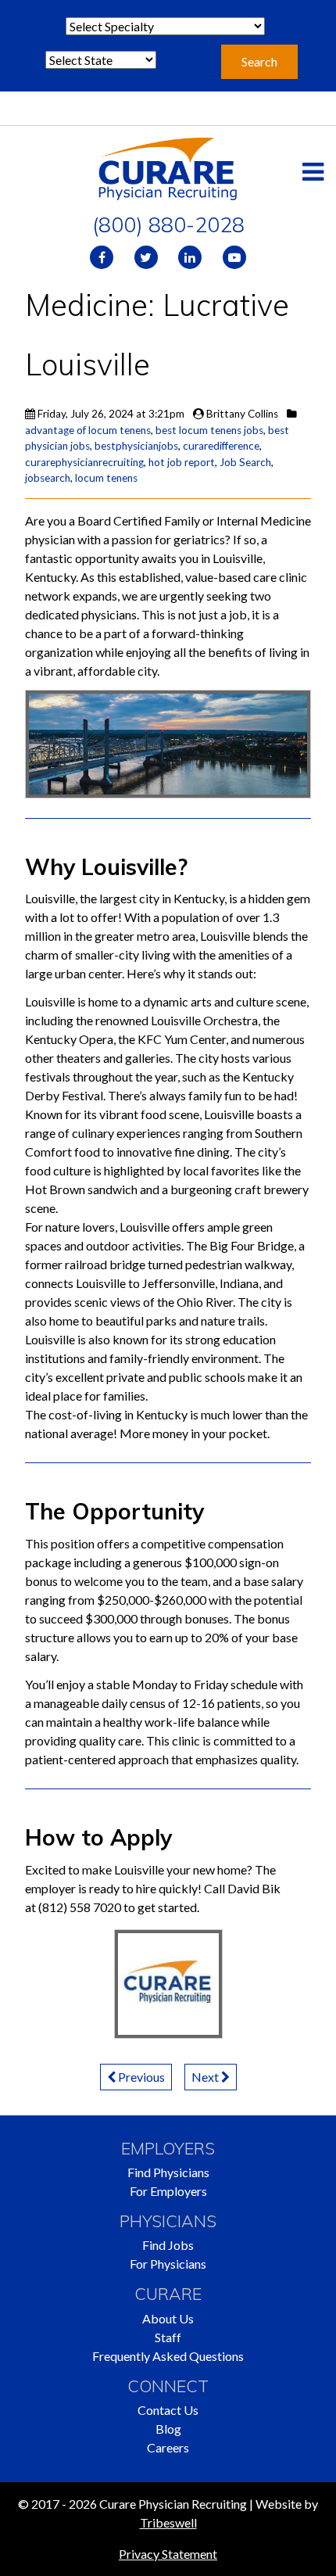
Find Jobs (168, 2245)
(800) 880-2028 (168, 224)
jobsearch (48, 478)
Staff (168, 2337)
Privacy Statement (168, 2554)
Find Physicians (168, 2172)
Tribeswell (168, 2522)
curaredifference (221, 446)
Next (206, 2077)
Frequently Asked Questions (168, 2356)
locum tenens (106, 478)
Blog (168, 2429)
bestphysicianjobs (136, 446)
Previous (140, 2077)
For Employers (168, 2191)
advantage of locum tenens (88, 430)
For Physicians (168, 2264)
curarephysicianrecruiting (84, 462)
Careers (168, 2447)
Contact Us (168, 2410)
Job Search (245, 462)
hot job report (182, 462)
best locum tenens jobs (209, 430)
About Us (168, 2318)
